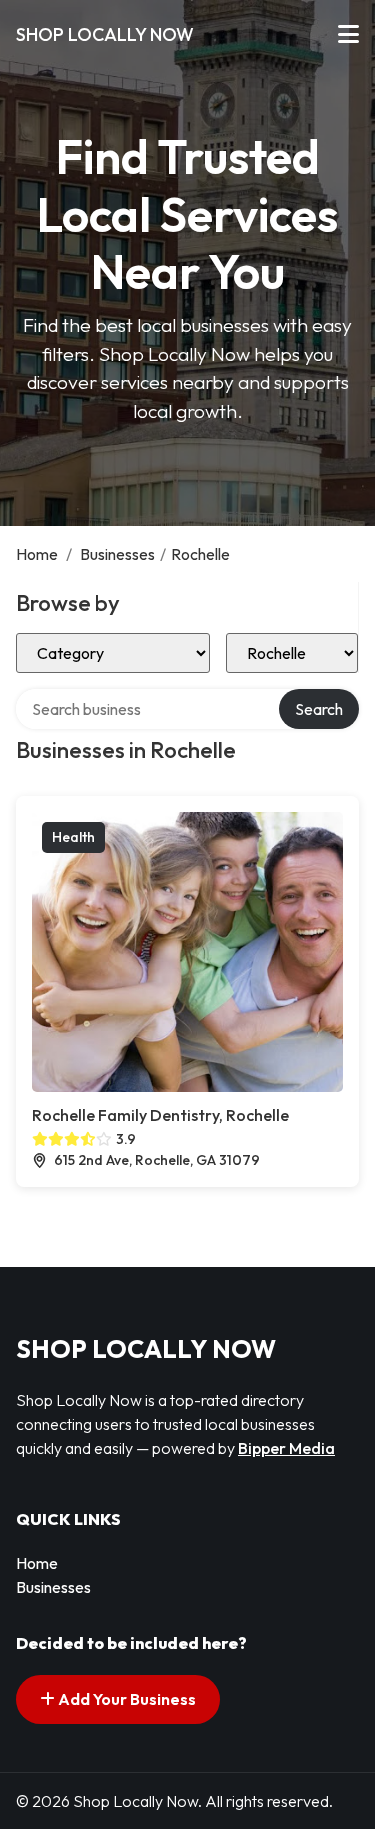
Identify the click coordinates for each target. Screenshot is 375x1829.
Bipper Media (286, 1448)
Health (73, 837)
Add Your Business (125, 1699)
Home (37, 554)
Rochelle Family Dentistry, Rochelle (160, 1115)
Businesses (117, 554)
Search (319, 709)
